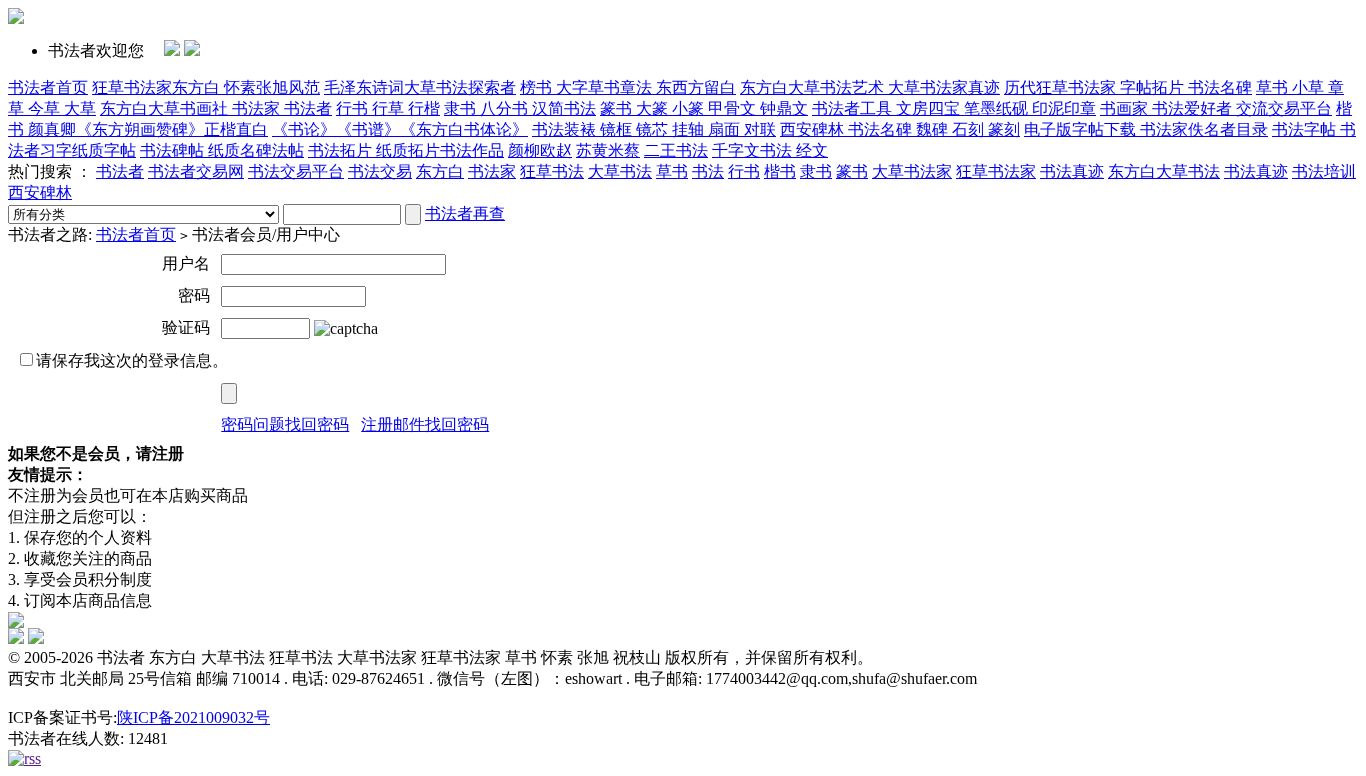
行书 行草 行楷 (388, 108)
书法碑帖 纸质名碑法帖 (222, 150)
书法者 (120, 171)
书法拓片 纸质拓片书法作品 (406, 150)
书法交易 (380, 171)
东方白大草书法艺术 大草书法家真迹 (870, 87)
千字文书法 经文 (770, 150)
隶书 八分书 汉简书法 (520, 108)
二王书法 (676, 150)
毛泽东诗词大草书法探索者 (420, 87)
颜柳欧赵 (540, 150)
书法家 (492, 171)
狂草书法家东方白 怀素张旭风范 (206, 87)
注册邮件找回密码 (425, 424)
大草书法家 (912, 171)
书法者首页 (48, 87)
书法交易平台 (296, 171)
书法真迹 (1072, 171)
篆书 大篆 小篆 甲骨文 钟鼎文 (704, 108)
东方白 (440, 171)
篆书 (852, 171)
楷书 (780, 171)
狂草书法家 (996, 171)
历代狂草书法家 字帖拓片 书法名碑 (1128, 87)
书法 (708, 171)
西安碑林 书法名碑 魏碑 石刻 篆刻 (900, 129)
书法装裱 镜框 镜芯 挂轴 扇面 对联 (654, 129)
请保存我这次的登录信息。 (132, 360)
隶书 (816, 171)
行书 (744, 171)
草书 (672, 171)
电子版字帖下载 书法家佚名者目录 (1146, 129)
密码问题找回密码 (285, 424)
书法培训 (1324, 171)
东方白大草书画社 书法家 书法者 (216, 108)
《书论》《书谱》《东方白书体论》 (400, 129)
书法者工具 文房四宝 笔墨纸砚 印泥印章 (954, 108)
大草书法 (620, 171)
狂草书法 (552, 171)
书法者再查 (465, 213)
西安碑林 (40, 192)
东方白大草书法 (1164, 171)
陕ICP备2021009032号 (193, 717)
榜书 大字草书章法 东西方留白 (628, 87)
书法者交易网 (196, 171)
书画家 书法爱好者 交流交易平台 (1216, 108)
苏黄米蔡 (608, 150)
